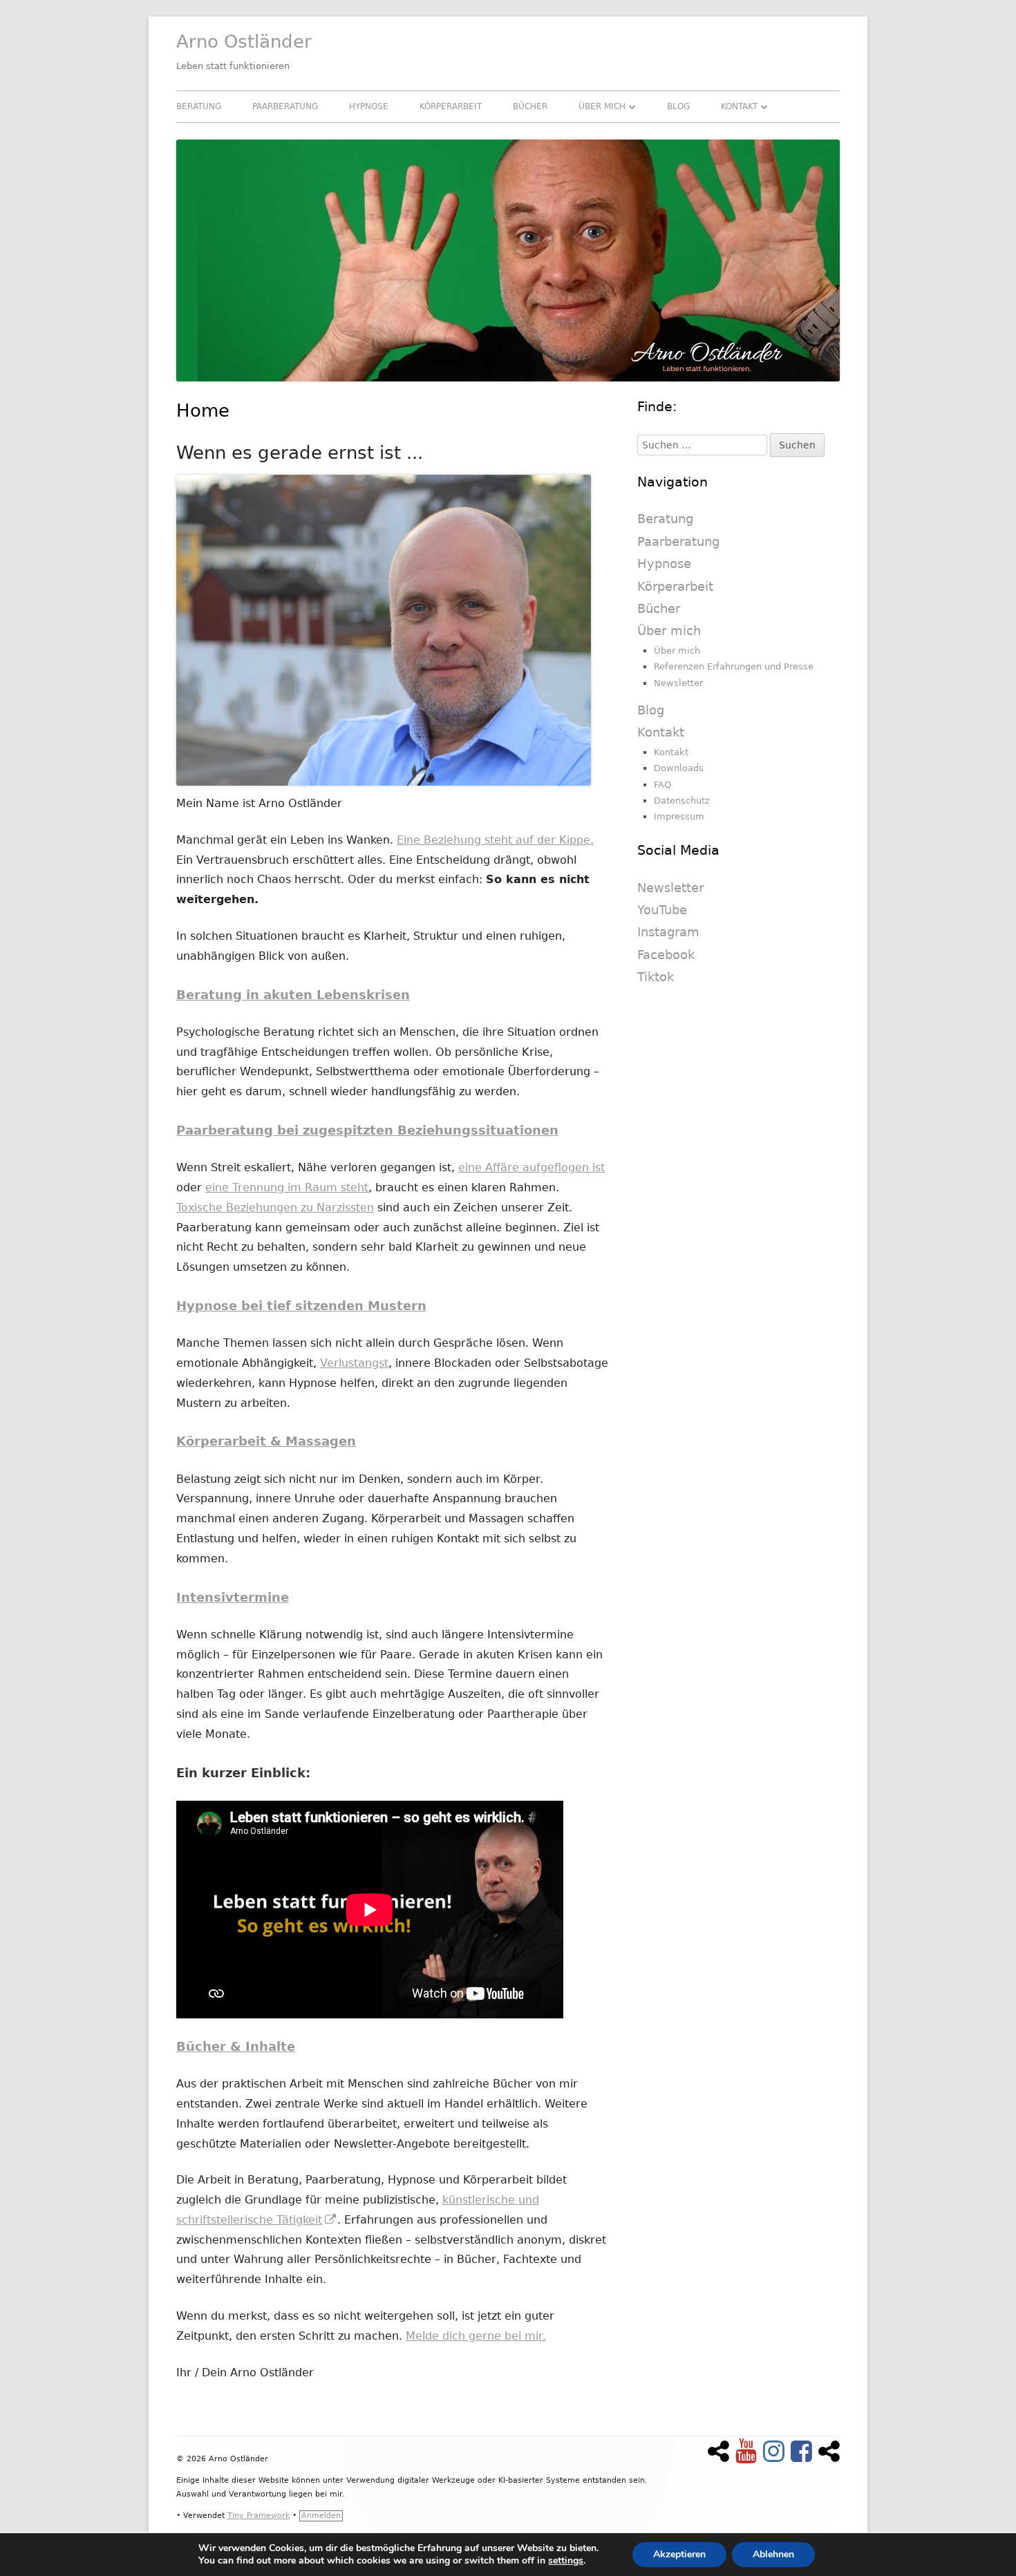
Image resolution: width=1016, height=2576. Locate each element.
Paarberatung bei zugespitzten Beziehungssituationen (367, 1130)
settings (566, 2561)
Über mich (602, 106)
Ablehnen (773, 2554)
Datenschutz (682, 801)
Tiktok (656, 977)
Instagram (668, 932)
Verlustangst (354, 1363)
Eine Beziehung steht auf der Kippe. (495, 840)
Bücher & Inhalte (236, 2046)
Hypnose (369, 106)
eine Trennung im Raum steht (287, 1187)
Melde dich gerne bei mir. (476, 2336)
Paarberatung (285, 106)
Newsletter (678, 683)
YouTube (662, 910)
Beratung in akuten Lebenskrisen (293, 995)
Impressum (679, 816)
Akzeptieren (679, 2554)
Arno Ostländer (244, 41)
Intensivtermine (233, 1597)
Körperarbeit (451, 106)
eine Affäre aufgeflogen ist (531, 1167)
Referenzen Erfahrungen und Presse (734, 666)
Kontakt (739, 106)
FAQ (662, 785)
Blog (678, 106)
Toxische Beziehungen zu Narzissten (275, 1207)
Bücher (530, 106)
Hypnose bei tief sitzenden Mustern (301, 1306)
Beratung (199, 106)
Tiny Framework (258, 2516)
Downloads (679, 768)
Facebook (666, 955)
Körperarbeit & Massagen (266, 1441)
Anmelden (321, 2516)
